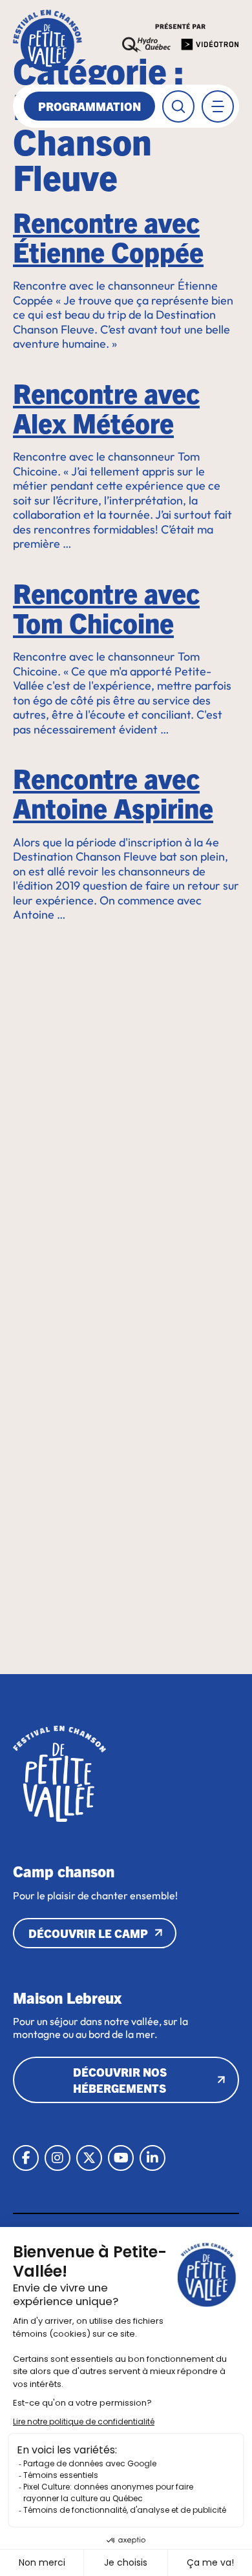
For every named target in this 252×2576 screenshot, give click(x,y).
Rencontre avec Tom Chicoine (106, 607)
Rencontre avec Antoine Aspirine (113, 792)
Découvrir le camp (88, 1933)
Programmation (89, 106)
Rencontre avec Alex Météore (106, 407)
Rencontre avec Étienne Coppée (108, 236)
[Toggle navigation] (218, 106)
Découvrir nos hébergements (120, 2080)
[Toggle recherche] (178, 106)
